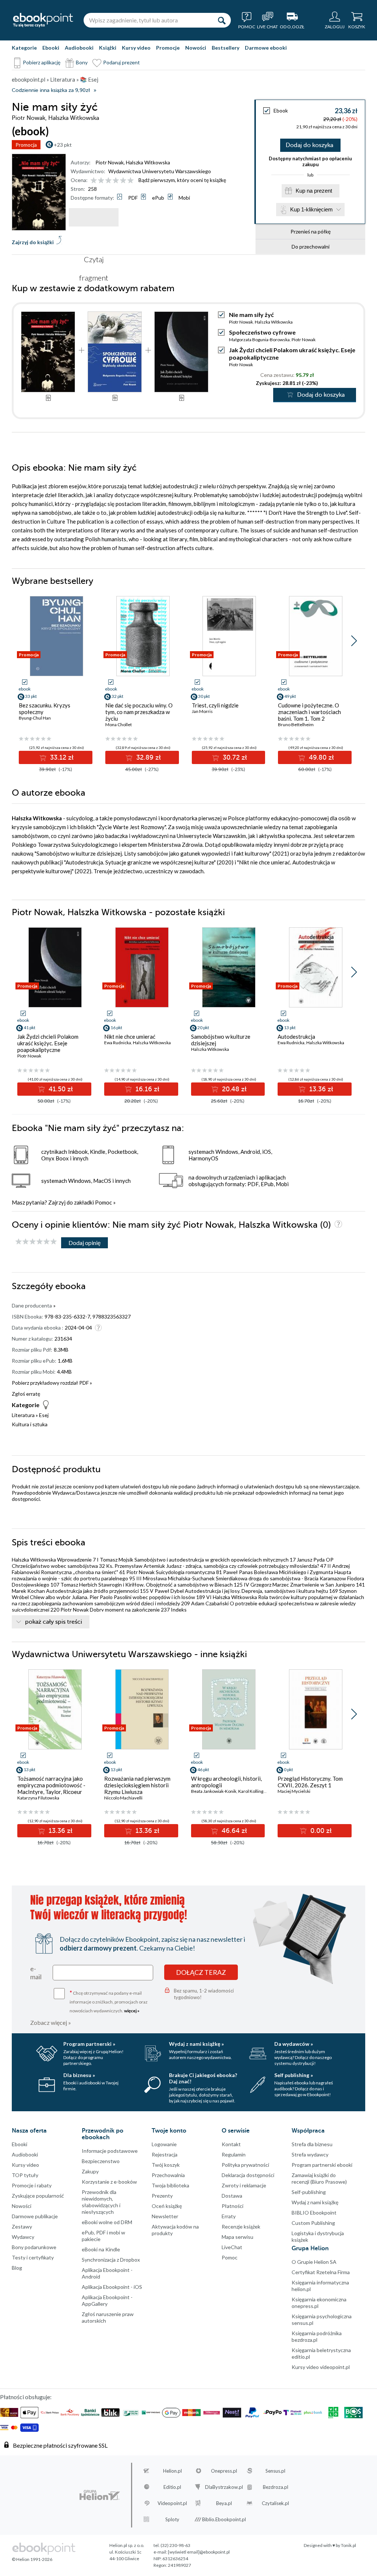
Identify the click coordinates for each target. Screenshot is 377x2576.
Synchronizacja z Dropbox (111, 2260)
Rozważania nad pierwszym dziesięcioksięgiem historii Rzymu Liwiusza (137, 1785)
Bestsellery (226, 48)
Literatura (23, 1415)
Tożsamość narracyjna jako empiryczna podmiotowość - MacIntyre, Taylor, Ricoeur (51, 1785)
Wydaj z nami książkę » (196, 2044)
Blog (17, 2268)
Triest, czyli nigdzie (215, 705)
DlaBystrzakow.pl (224, 2487)
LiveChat (232, 2247)
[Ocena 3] (108, 181)
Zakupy (90, 2171)
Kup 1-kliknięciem (311, 209)
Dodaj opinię (84, 1243)
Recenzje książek (241, 2227)
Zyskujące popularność (38, 2196)
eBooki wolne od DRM (107, 2222)
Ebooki (51, 48)
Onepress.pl (224, 2471)
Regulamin (234, 2154)
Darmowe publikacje (35, 2216)
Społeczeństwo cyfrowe (262, 332)
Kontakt (231, 2144)
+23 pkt (63, 145)
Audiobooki (79, 48)
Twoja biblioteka (170, 2185)
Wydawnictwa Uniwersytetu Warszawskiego (160, 171)
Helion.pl (172, 2471)
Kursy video (136, 48)
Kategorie (24, 48)
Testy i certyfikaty (33, 2257)
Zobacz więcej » (51, 2022)
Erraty (229, 2216)
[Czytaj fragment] (94, 217)
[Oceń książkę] (113, 180)
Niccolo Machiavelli (123, 1798)
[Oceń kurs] (36, 1242)
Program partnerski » (89, 2044)
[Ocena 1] (94, 181)
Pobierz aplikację (42, 62)
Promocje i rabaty (32, 2185)
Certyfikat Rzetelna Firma (321, 2272)
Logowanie (164, 2144)
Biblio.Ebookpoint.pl (224, 2519)
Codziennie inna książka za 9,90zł (51, 90)
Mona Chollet (119, 725)
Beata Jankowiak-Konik (214, 1791)
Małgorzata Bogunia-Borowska (259, 340)
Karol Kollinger (253, 1791)
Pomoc (103, 1202)
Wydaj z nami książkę (315, 2202)
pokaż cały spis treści (54, 1622)
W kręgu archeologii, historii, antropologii (226, 1782)
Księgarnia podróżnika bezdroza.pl (317, 2336)
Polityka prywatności (245, 2165)
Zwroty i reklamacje (244, 2185)
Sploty (172, 2519)
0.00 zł (320, 1831)
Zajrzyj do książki (33, 242)
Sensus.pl (275, 2471)
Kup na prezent (314, 191)
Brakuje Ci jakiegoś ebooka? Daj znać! (203, 2078)
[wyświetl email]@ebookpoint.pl (199, 2552)
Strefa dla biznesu (312, 2144)
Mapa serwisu (237, 2237)
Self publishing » (294, 2075)
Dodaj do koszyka (309, 145)
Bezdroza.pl (276, 2487)
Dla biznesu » (79, 2075)
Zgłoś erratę (26, 1394)
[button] (354, 641)
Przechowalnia (168, 2175)
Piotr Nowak (110, 162)
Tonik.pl (348, 2545)
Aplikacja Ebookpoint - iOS (112, 2287)
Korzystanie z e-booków (109, 2182)
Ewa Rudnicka (118, 1043)
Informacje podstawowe (110, 2151)
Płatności (232, 2206)
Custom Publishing (313, 2223)
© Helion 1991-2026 (32, 2559)
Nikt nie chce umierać (130, 1037)
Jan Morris (202, 711)
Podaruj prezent (121, 62)
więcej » (132, 2011)
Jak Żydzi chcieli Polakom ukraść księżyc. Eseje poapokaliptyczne (48, 1043)
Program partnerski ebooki (322, 2165)
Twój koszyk (166, 2165)
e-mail (36, 1973)
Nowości (196, 48)
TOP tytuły (25, 2175)
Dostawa (232, 2196)
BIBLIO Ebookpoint (314, 2213)
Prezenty (162, 2196)
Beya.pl (224, 2503)
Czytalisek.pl (275, 2503)
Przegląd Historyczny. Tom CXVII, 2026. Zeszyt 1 (310, 1782)
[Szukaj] (222, 20)
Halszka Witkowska (148, 162)
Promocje (168, 48)
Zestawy (22, 2227)
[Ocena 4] (116, 181)
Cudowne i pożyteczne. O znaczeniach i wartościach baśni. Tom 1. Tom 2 (309, 712)
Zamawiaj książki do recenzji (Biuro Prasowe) (319, 2178)
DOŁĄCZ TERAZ (201, 1972)
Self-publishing (309, 2192)
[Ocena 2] (101, 181)
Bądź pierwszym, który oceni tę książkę (182, 180)
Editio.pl (172, 2487)
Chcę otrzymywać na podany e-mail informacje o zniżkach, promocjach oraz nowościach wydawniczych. (109, 2001)
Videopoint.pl (172, 2503)
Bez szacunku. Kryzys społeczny (45, 709)
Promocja (26, 145)
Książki (108, 48)
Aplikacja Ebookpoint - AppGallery (107, 2300)
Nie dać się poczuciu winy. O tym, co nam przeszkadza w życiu (139, 712)
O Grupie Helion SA (314, 2262)
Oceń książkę (167, 2206)
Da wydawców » (294, 2044)
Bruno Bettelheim (296, 725)
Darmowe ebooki (266, 48)
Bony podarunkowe (34, 2247)
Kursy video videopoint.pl (321, 2367)
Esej (44, 1415)
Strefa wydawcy (310, 2154)
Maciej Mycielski (294, 1791)
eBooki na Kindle (101, 2249)
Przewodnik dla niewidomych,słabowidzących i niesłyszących (101, 2202)
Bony (82, 62)
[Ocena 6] (131, 181)
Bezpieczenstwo (101, 2161)
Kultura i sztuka (30, 1424)
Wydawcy (23, 2237)
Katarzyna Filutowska (38, 1798)
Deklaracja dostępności (248, 2175)
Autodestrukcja (296, 1037)
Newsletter (165, 2216)
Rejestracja (165, 2154)
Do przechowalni (311, 247)
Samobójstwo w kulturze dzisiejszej (221, 1040)
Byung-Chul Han (35, 718)
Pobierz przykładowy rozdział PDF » (52, 1383)
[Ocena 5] (123, 181)
